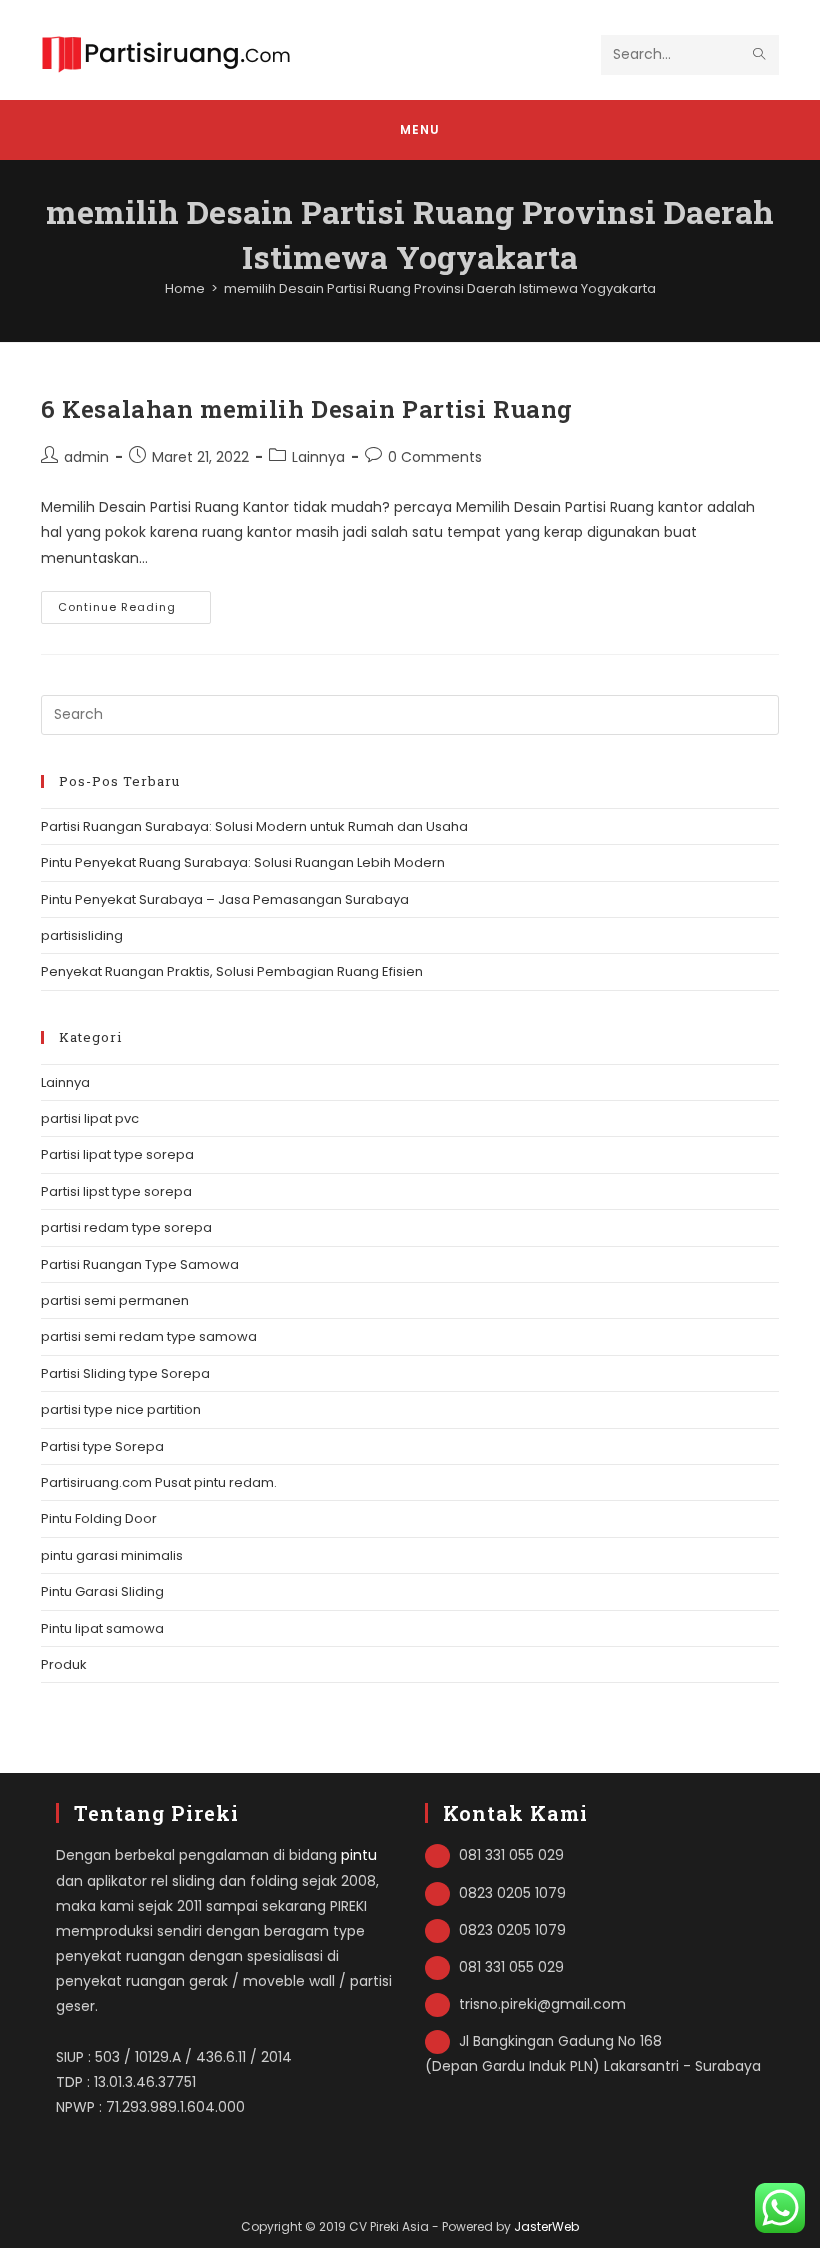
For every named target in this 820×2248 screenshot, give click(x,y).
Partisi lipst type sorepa (116, 1191)
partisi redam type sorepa (126, 1227)
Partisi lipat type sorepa (117, 1154)
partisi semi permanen (115, 1300)
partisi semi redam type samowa (149, 1336)
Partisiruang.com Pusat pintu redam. (159, 1482)
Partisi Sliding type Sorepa (125, 1373)
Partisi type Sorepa (102, 1446)
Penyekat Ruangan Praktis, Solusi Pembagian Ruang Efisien (232, 971)
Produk (64, 1664)
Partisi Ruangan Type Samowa (140, 1264)
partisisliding (82, 935)
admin (86, 457)
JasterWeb (546, 2226)
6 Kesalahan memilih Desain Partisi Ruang (307, 409)
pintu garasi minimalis (112, 1555)
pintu (359, 1855)
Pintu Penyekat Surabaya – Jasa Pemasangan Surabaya (225, 899)
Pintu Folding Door (99, 1518)
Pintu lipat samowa (102, 1628)
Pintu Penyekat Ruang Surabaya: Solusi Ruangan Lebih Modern (243, 862)
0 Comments (435, 457)
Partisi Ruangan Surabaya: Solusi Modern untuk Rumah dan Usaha (254, 826)
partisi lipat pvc (90, 1118)
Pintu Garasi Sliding (102, 1591)
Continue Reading (134, 611)
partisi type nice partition (121, 1409)
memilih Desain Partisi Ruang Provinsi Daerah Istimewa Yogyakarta (440, 288)
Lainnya (318, 457)
